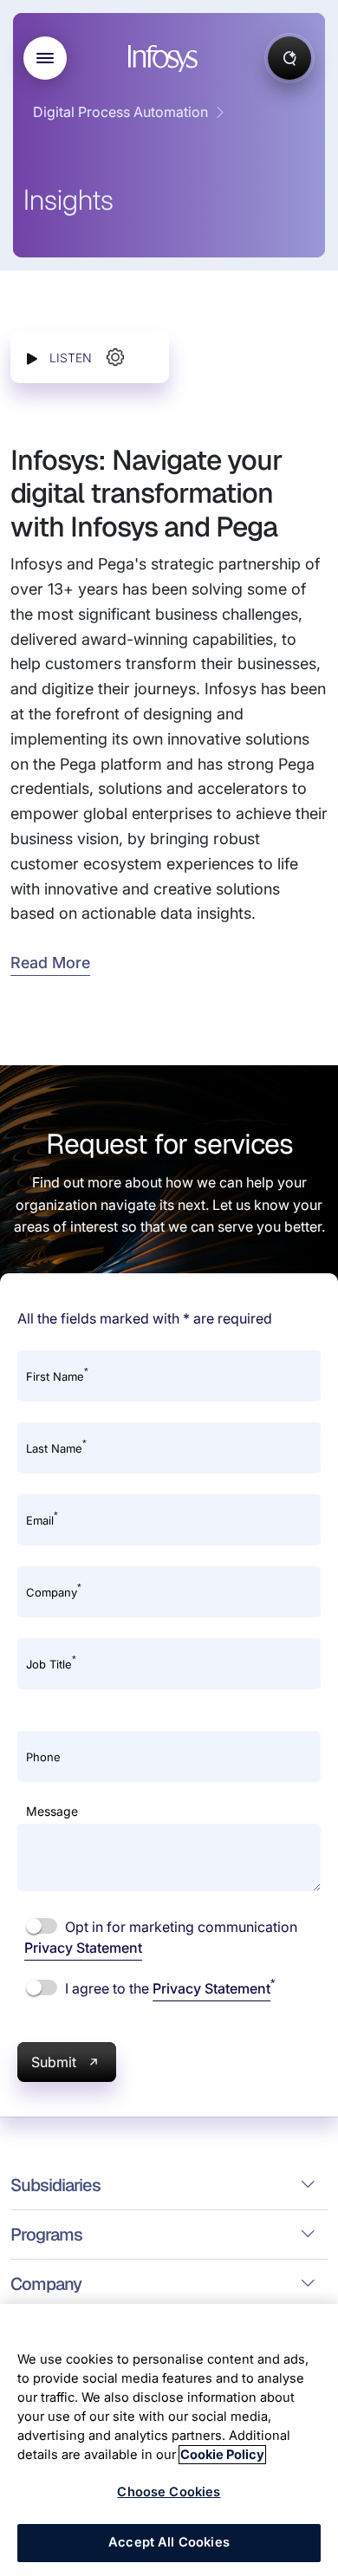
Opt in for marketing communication (161, 1937)
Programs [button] (46, 2234)
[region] (169, 2440)
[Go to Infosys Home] (166, 59)
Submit (54, 2062)
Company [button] (46, 2284)
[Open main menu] (45, 58)
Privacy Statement (83, 1948)
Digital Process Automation (120, 112)
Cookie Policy (222, 2455)
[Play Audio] (32, 358)
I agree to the (168, 1987)
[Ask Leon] (289, 58)
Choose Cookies (169, 2492)
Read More (50, 963)
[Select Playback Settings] (115, 357)
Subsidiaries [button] (55, 2185)
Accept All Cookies (169, 2542)
